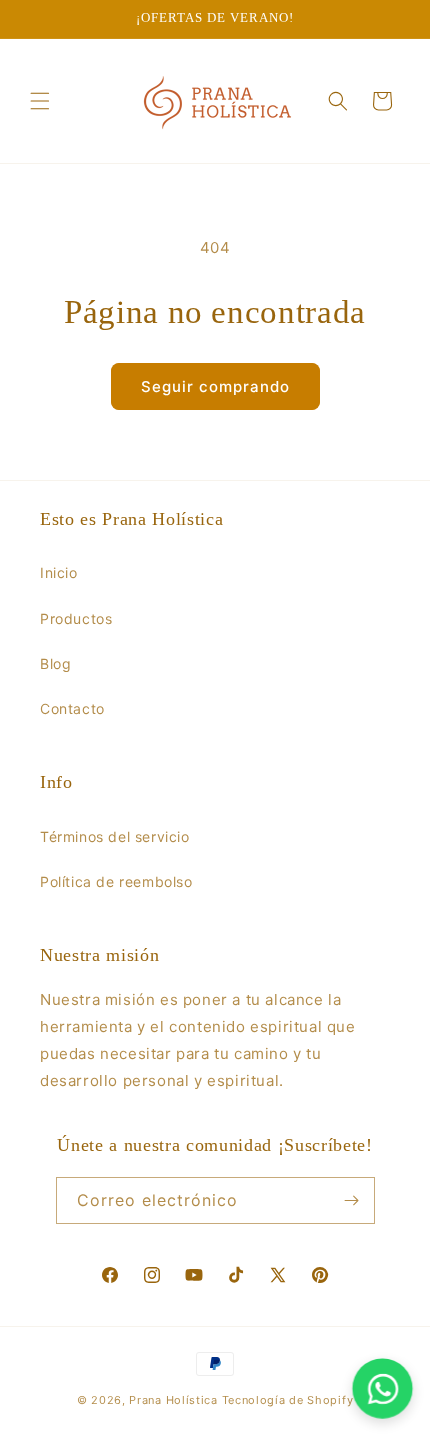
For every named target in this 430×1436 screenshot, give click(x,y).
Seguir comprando (215, 386)
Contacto (72, 708)
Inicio (59, 572)
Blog (55, 663)
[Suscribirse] (352, 1200)
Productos (76, 618)
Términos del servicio (115, 836)
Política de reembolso (116, 881)
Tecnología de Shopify (288, 1400)
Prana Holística (173, 1400)
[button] (40, 101)
